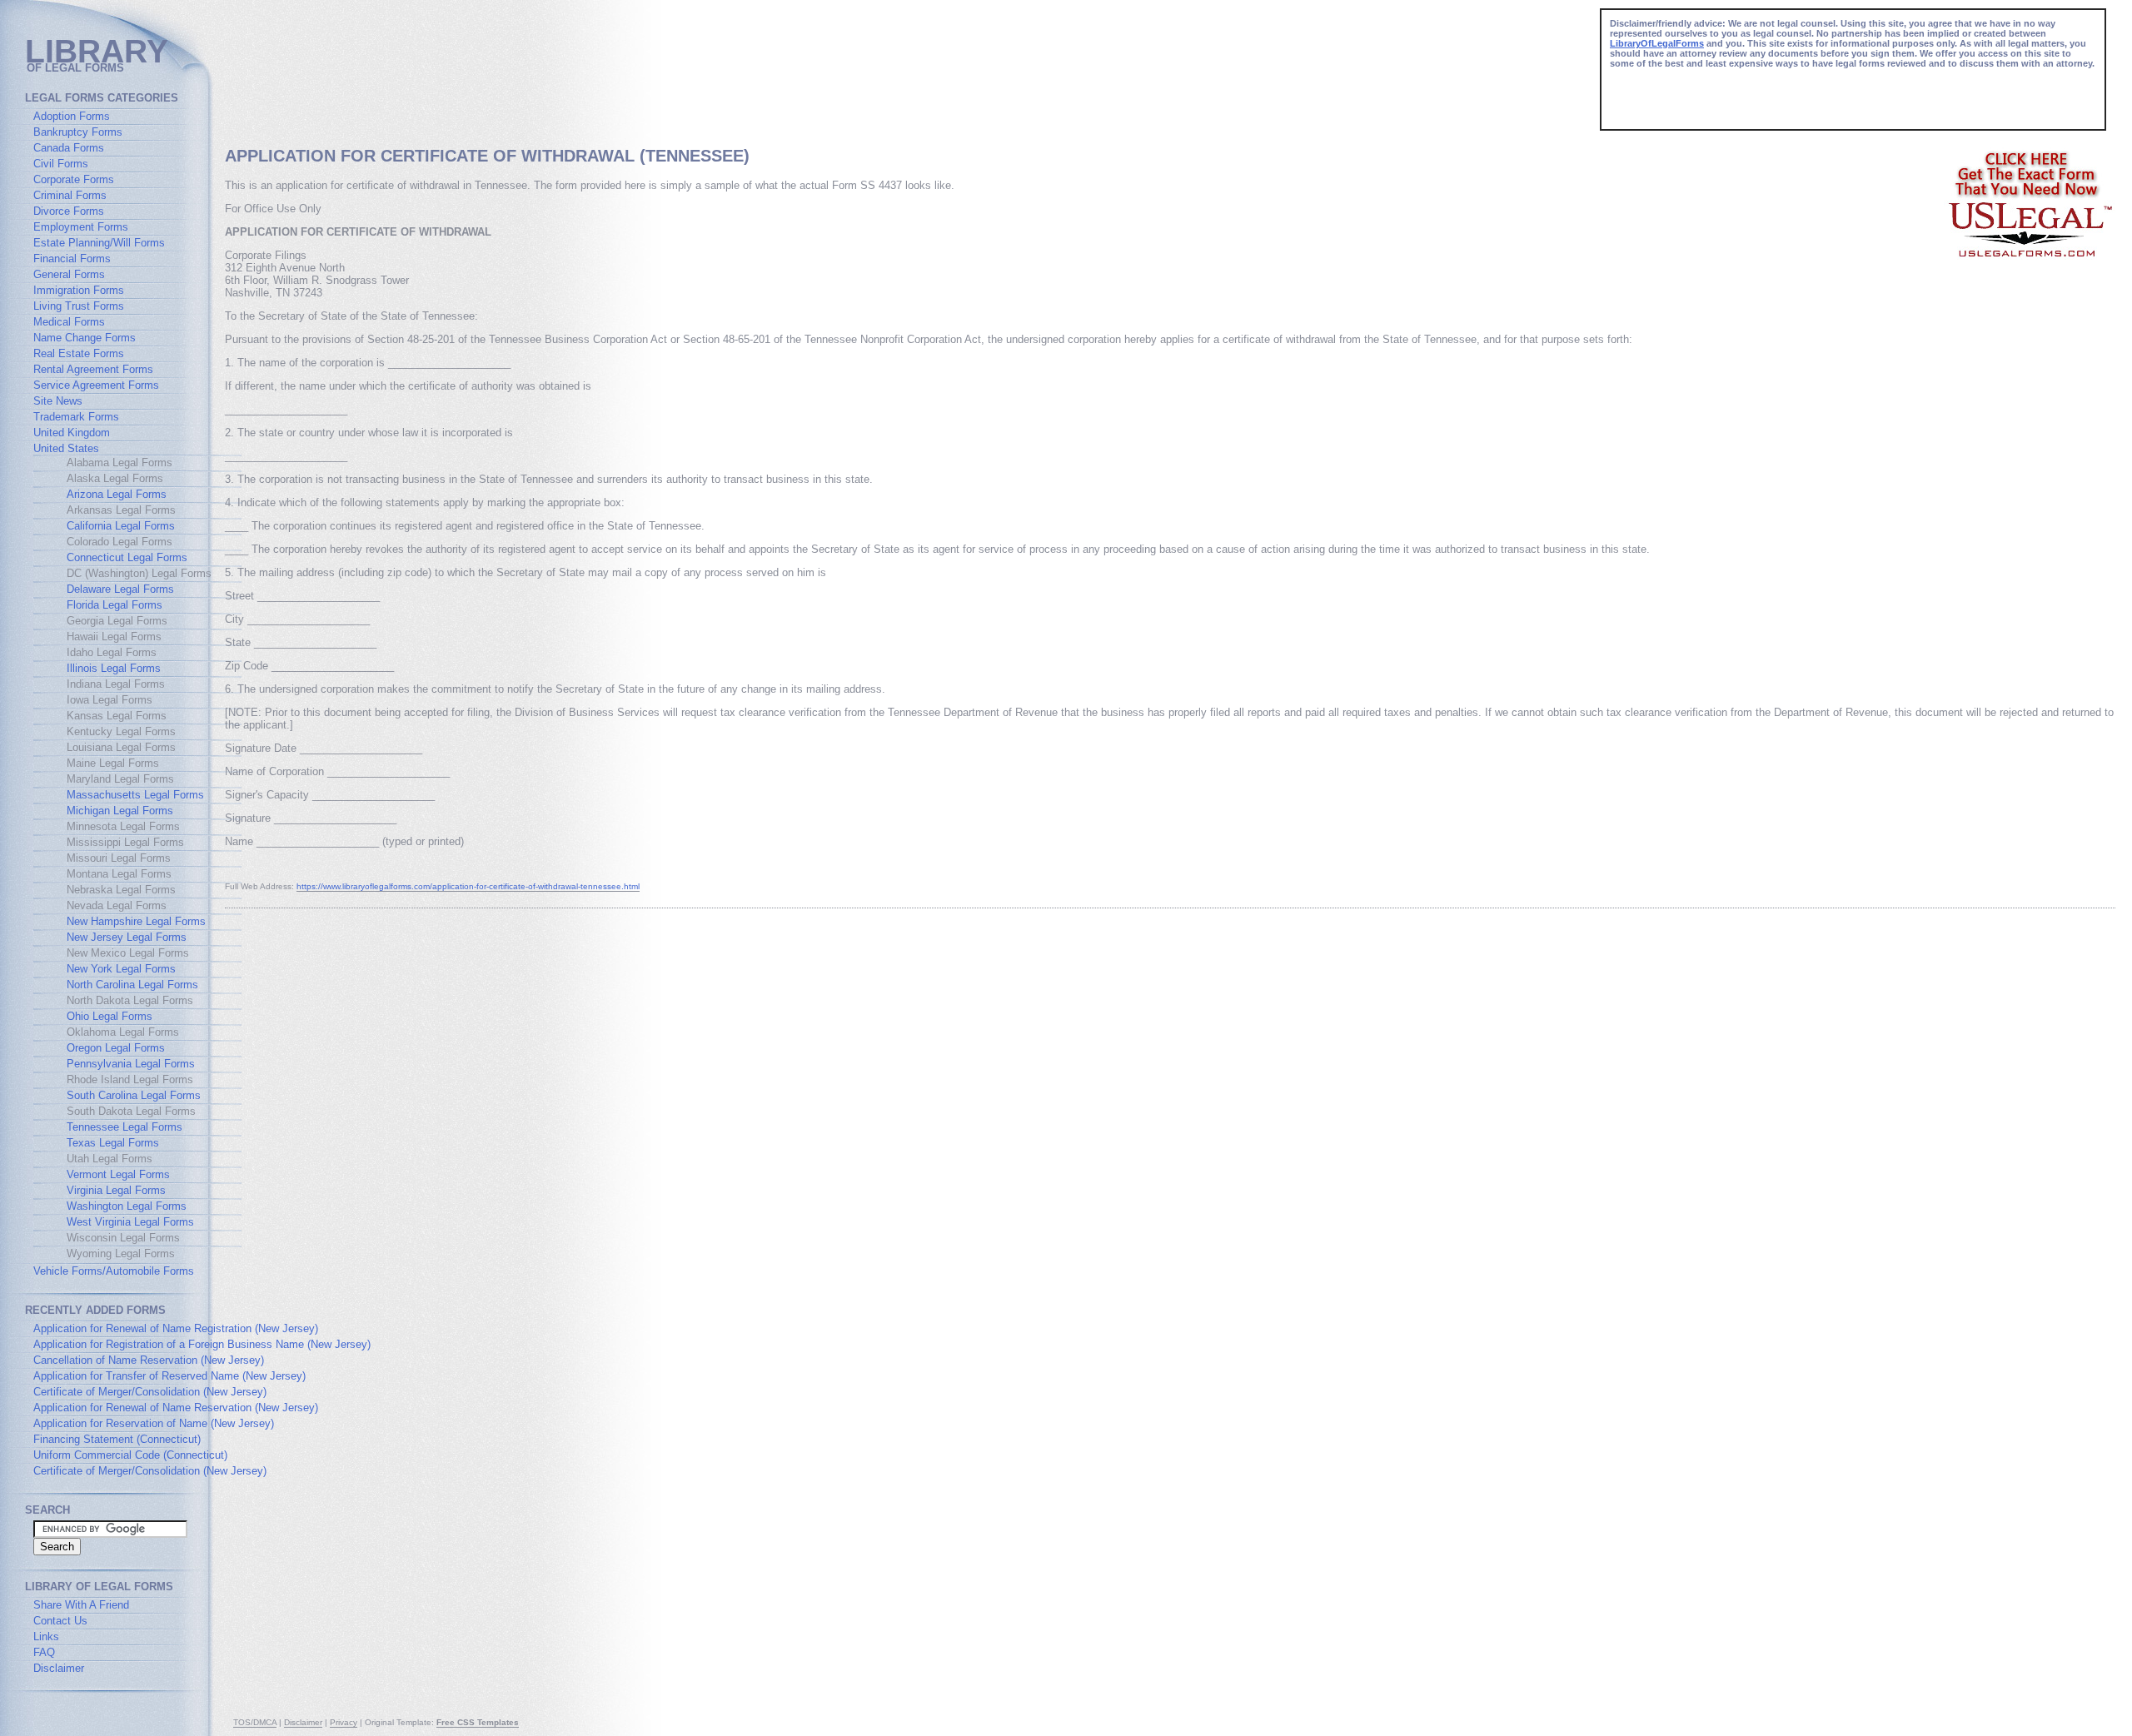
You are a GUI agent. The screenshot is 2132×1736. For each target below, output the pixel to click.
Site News (58, 401)
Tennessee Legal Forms (125, 1127)
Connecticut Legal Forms (127, 557)
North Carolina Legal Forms (132, 985)
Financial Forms (72, 259)
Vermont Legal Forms (118, 1174)
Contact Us (60, 1621)
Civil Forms (61, 164)
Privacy (344, 1722)
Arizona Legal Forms (117, 494)
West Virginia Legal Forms (130, 1222)
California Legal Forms (121, 526)
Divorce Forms (69, 211)
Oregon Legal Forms (116, 1048)
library (97, 51)
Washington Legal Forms (127, 1206)
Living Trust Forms (79, 306)
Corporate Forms (74, 179)
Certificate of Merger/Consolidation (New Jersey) (150, 1392)
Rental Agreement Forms (93, 369)
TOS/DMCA (255, 1722)
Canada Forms (69, 148)
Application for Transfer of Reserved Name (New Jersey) (169, 1376)
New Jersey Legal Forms (127, 937)
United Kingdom (72, 433)
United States (66, 448)
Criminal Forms (70, 195)
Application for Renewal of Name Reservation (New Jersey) (176, 1408)
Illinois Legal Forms (114, 668)
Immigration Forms (79, 290)
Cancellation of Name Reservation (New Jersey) (149, 1360)
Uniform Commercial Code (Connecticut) (130, 1455)
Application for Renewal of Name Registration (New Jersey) (176, 1328)
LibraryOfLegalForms (1657, 43)
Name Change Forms (85, 338)
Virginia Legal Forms (116, 1190)
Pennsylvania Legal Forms (131, 1064)
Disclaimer (59, 1668)
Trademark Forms (76, 417)
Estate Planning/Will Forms (99, 243)
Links (46, 1637)
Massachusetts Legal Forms (135, 795)
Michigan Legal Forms (120, 811)
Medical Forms (69, 322)
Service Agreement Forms (96, 385)
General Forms (69, 274)
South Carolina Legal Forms (134, 1095)
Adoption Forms (72, 116)
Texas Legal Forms (113, 1143)
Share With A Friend (81, 1605)
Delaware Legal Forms (120, 589)
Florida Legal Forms (115, 605)
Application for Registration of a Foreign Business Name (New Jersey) (202, 1344)
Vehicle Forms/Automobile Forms (114, 1271)
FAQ (44, 1652)
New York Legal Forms (121, 969)
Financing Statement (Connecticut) (117, 1439)
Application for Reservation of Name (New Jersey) (154, 1423)
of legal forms (75, 68)
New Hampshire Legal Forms (136, 921)
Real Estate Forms (79, 353)
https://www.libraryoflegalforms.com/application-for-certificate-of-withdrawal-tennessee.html (468, 886)
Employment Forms (81, 227)
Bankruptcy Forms (78, 132)
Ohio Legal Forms (110, 1016)
